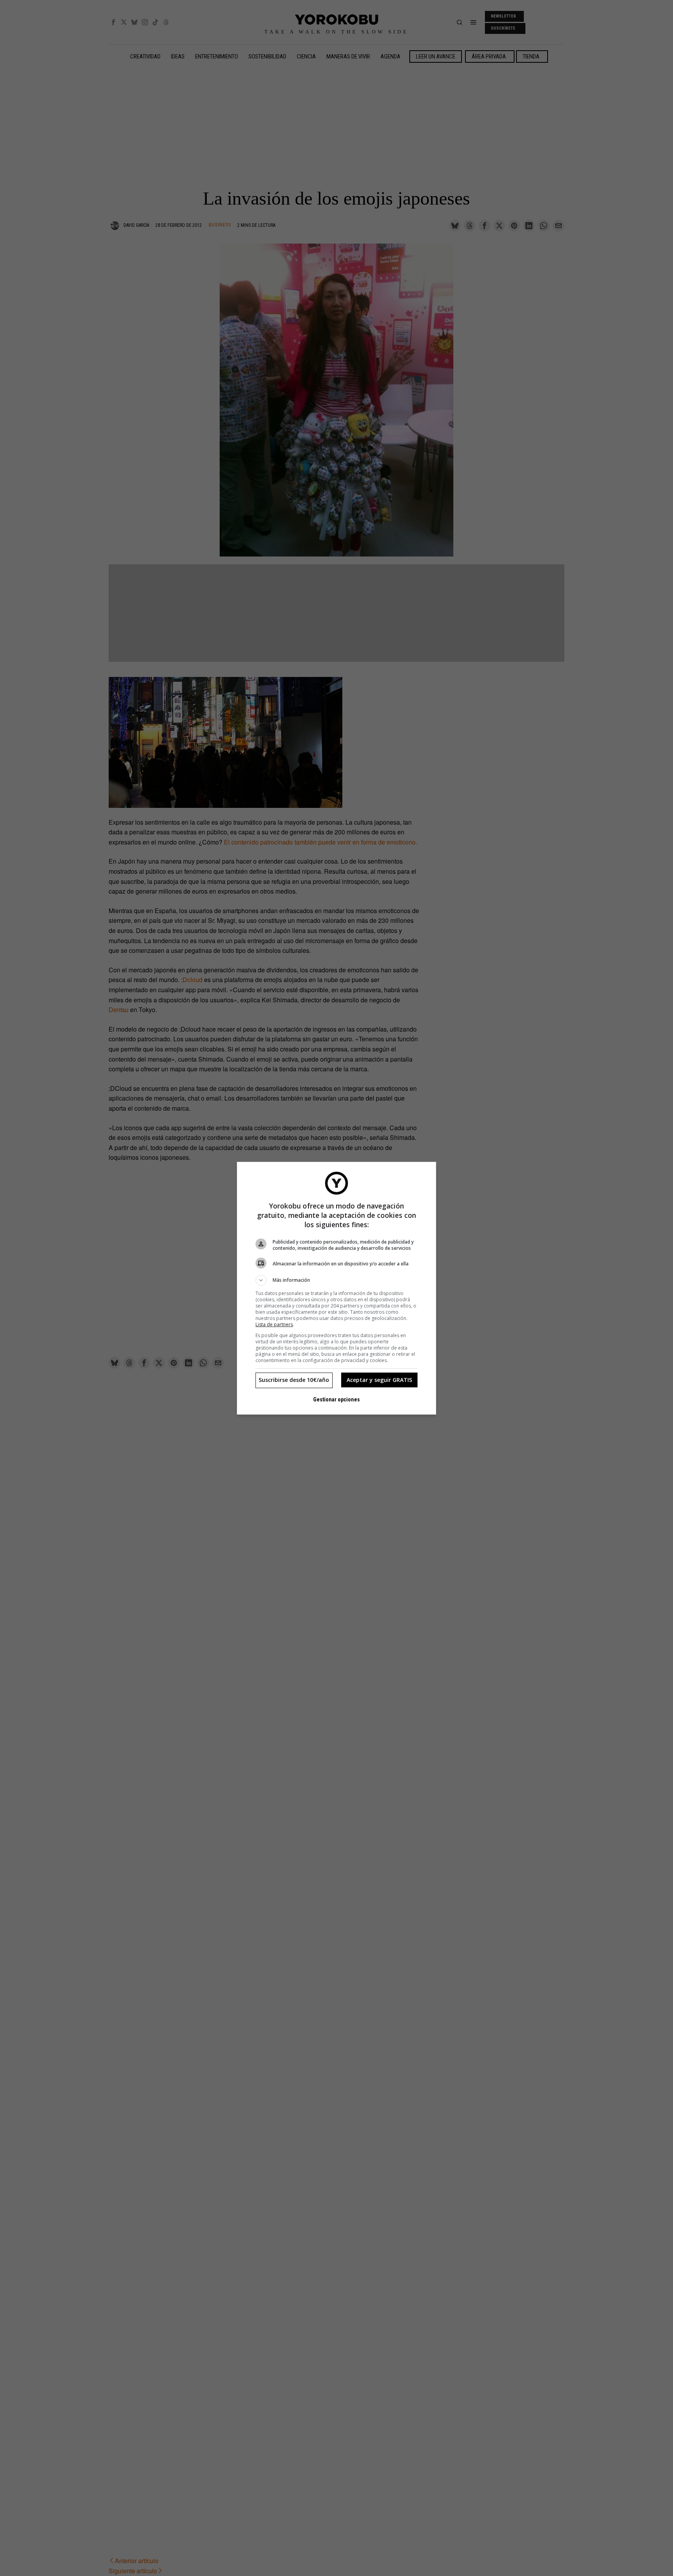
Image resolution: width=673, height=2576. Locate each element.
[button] (336, 1280)
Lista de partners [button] (274, 1324)
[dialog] (336, 1288)
